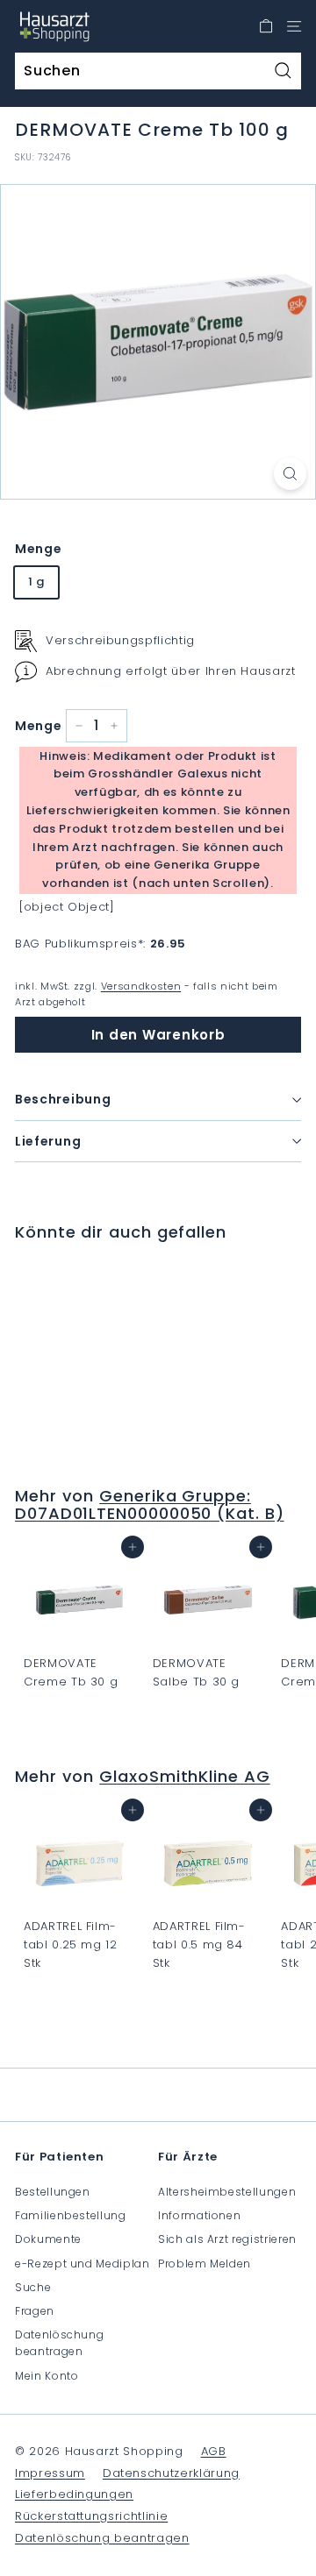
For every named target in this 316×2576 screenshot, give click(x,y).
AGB (214, 2451)
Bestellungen (53, 2192)
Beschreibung (63, 1099)
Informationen (199, 2215)
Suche (33, 2287)
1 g (36, 582)
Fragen (35, 2311)
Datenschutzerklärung (171, 2473)
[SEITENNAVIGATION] (294, 26)
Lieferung (48, 1141)
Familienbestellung (71, 2215)
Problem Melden (205, 2264)
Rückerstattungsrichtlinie (91, 2516)
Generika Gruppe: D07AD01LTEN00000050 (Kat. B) (150, 1504)
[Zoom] (290, 474)
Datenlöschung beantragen (59, 2343)
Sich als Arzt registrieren (227, 2239)
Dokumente (48, 2239)
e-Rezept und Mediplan (83, 2264)
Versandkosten (141, 986)
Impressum (50, 2473)
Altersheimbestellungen (227, 2192)
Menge (38, 549)
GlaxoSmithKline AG (184, 1776)
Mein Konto (47, 2376)
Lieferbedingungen (74, 2494)
